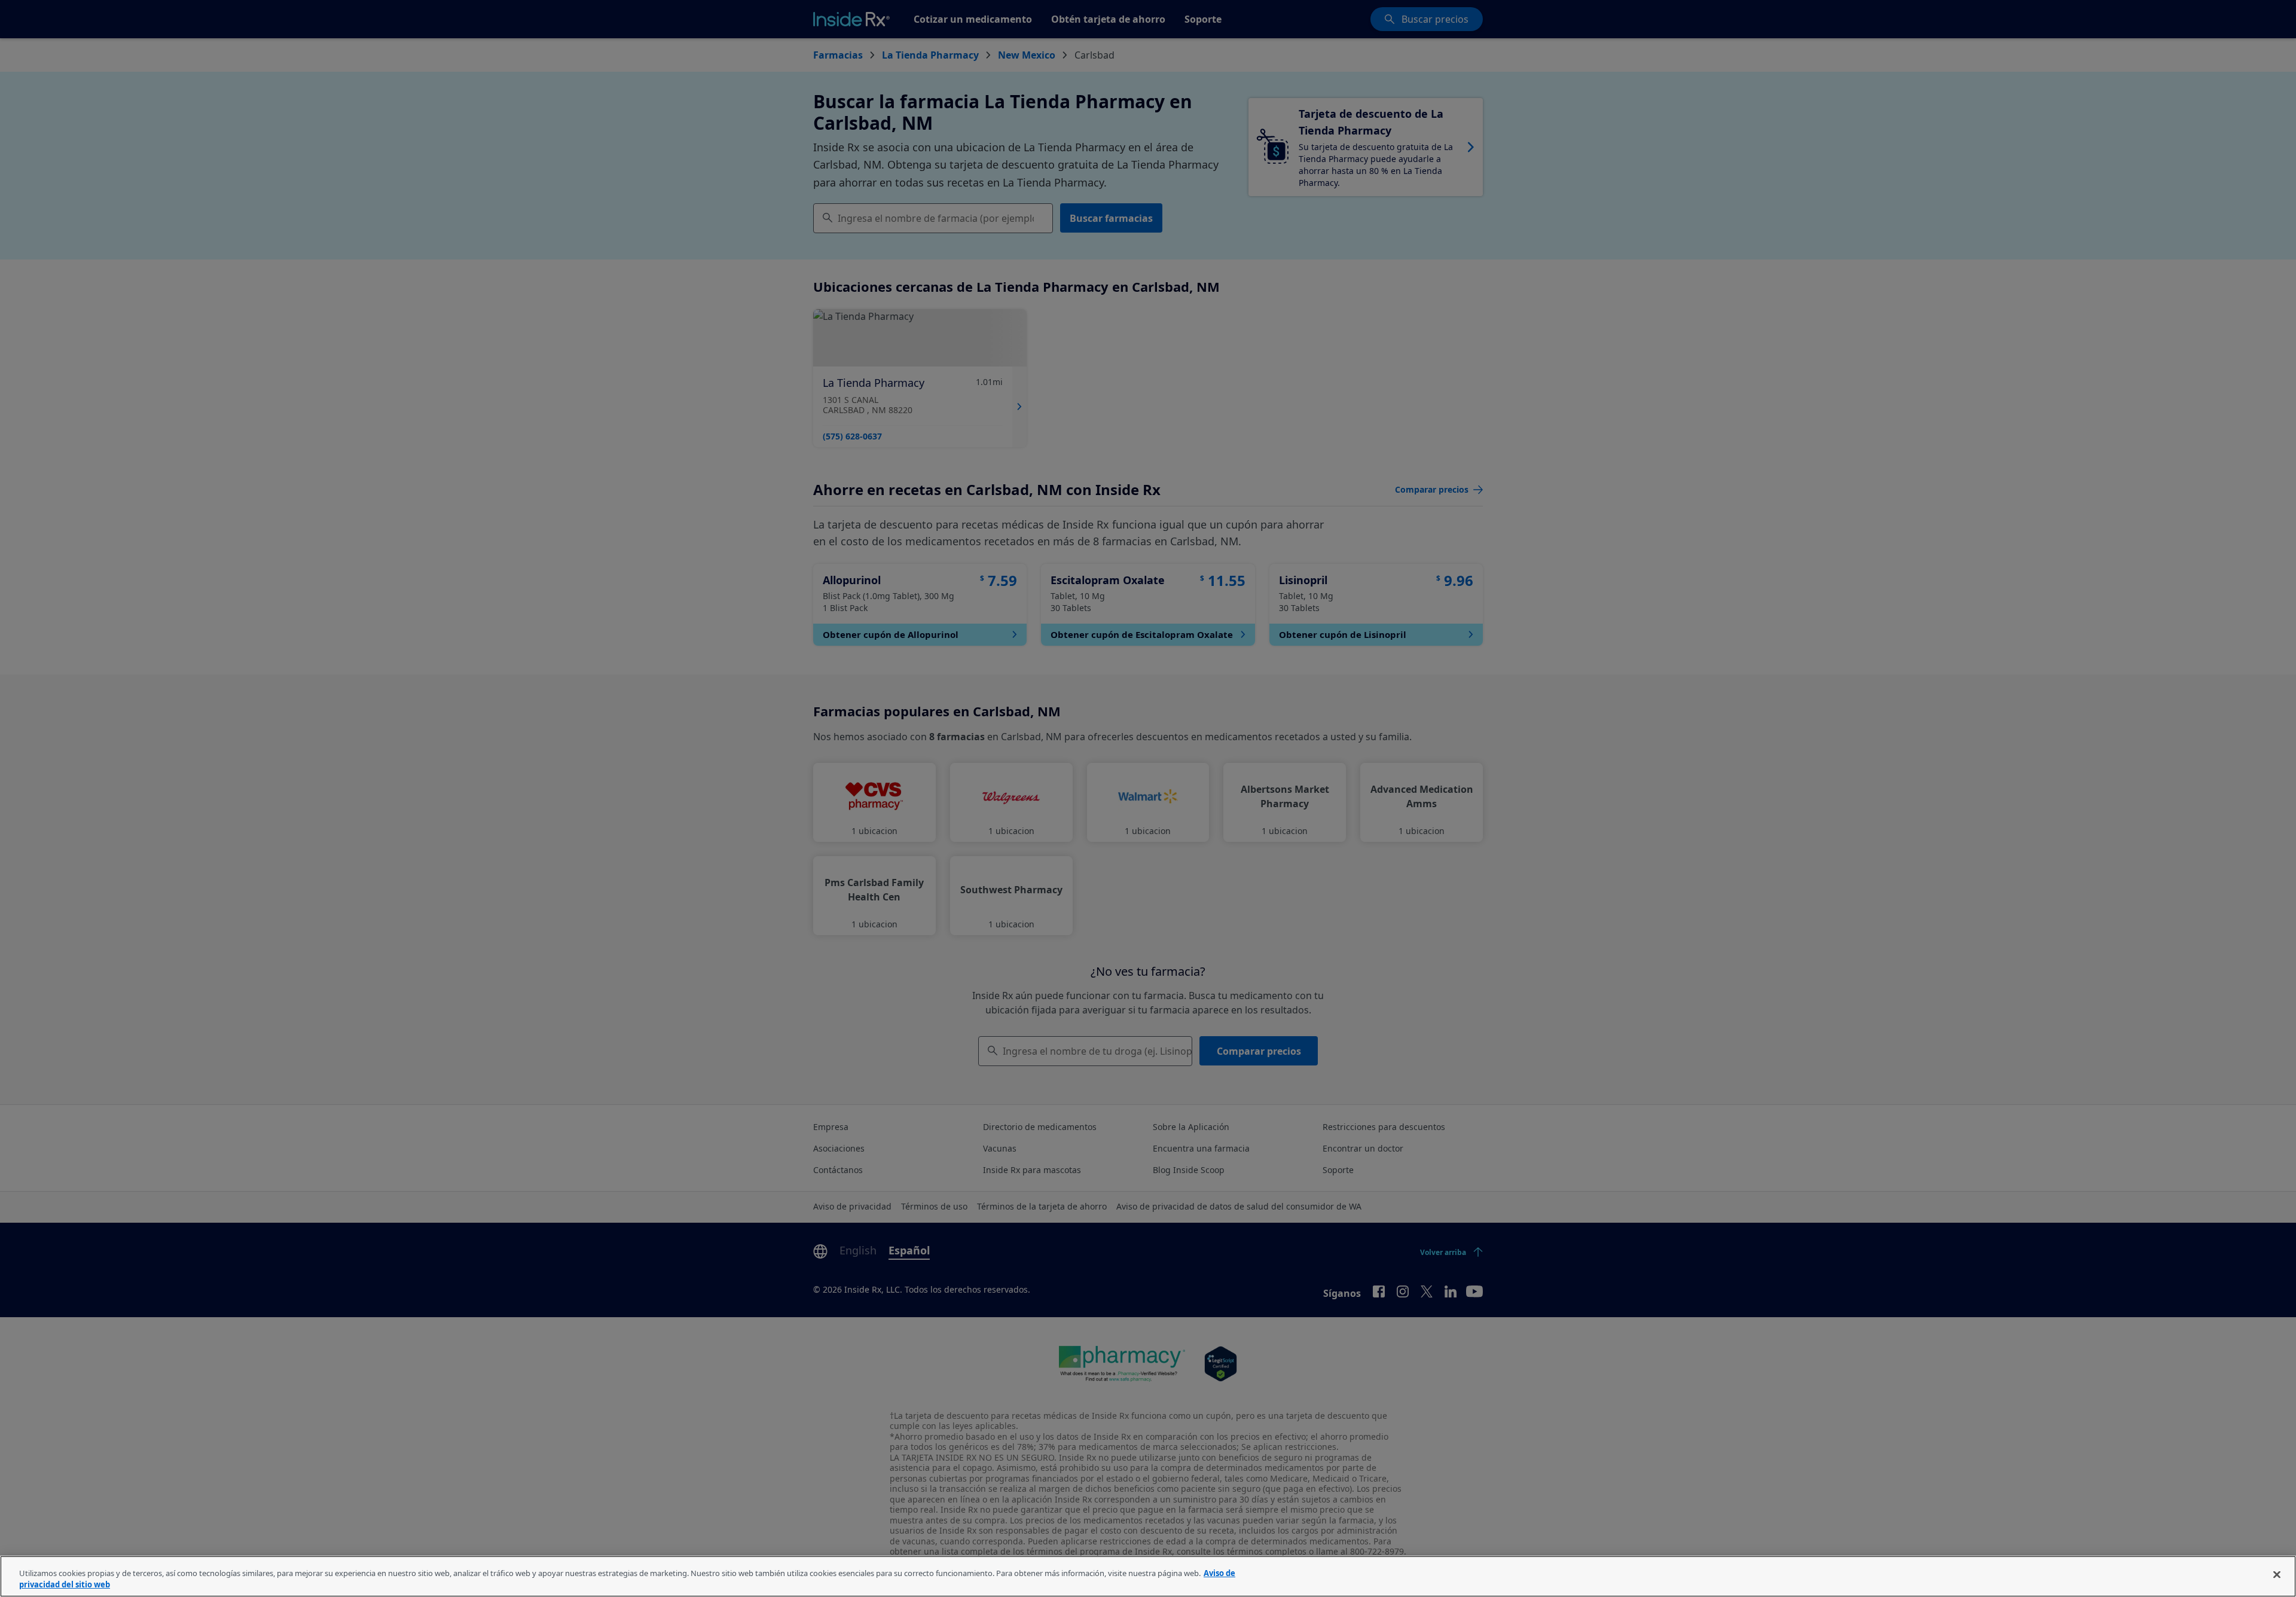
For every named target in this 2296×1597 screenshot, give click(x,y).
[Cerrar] (2277, 1575)
